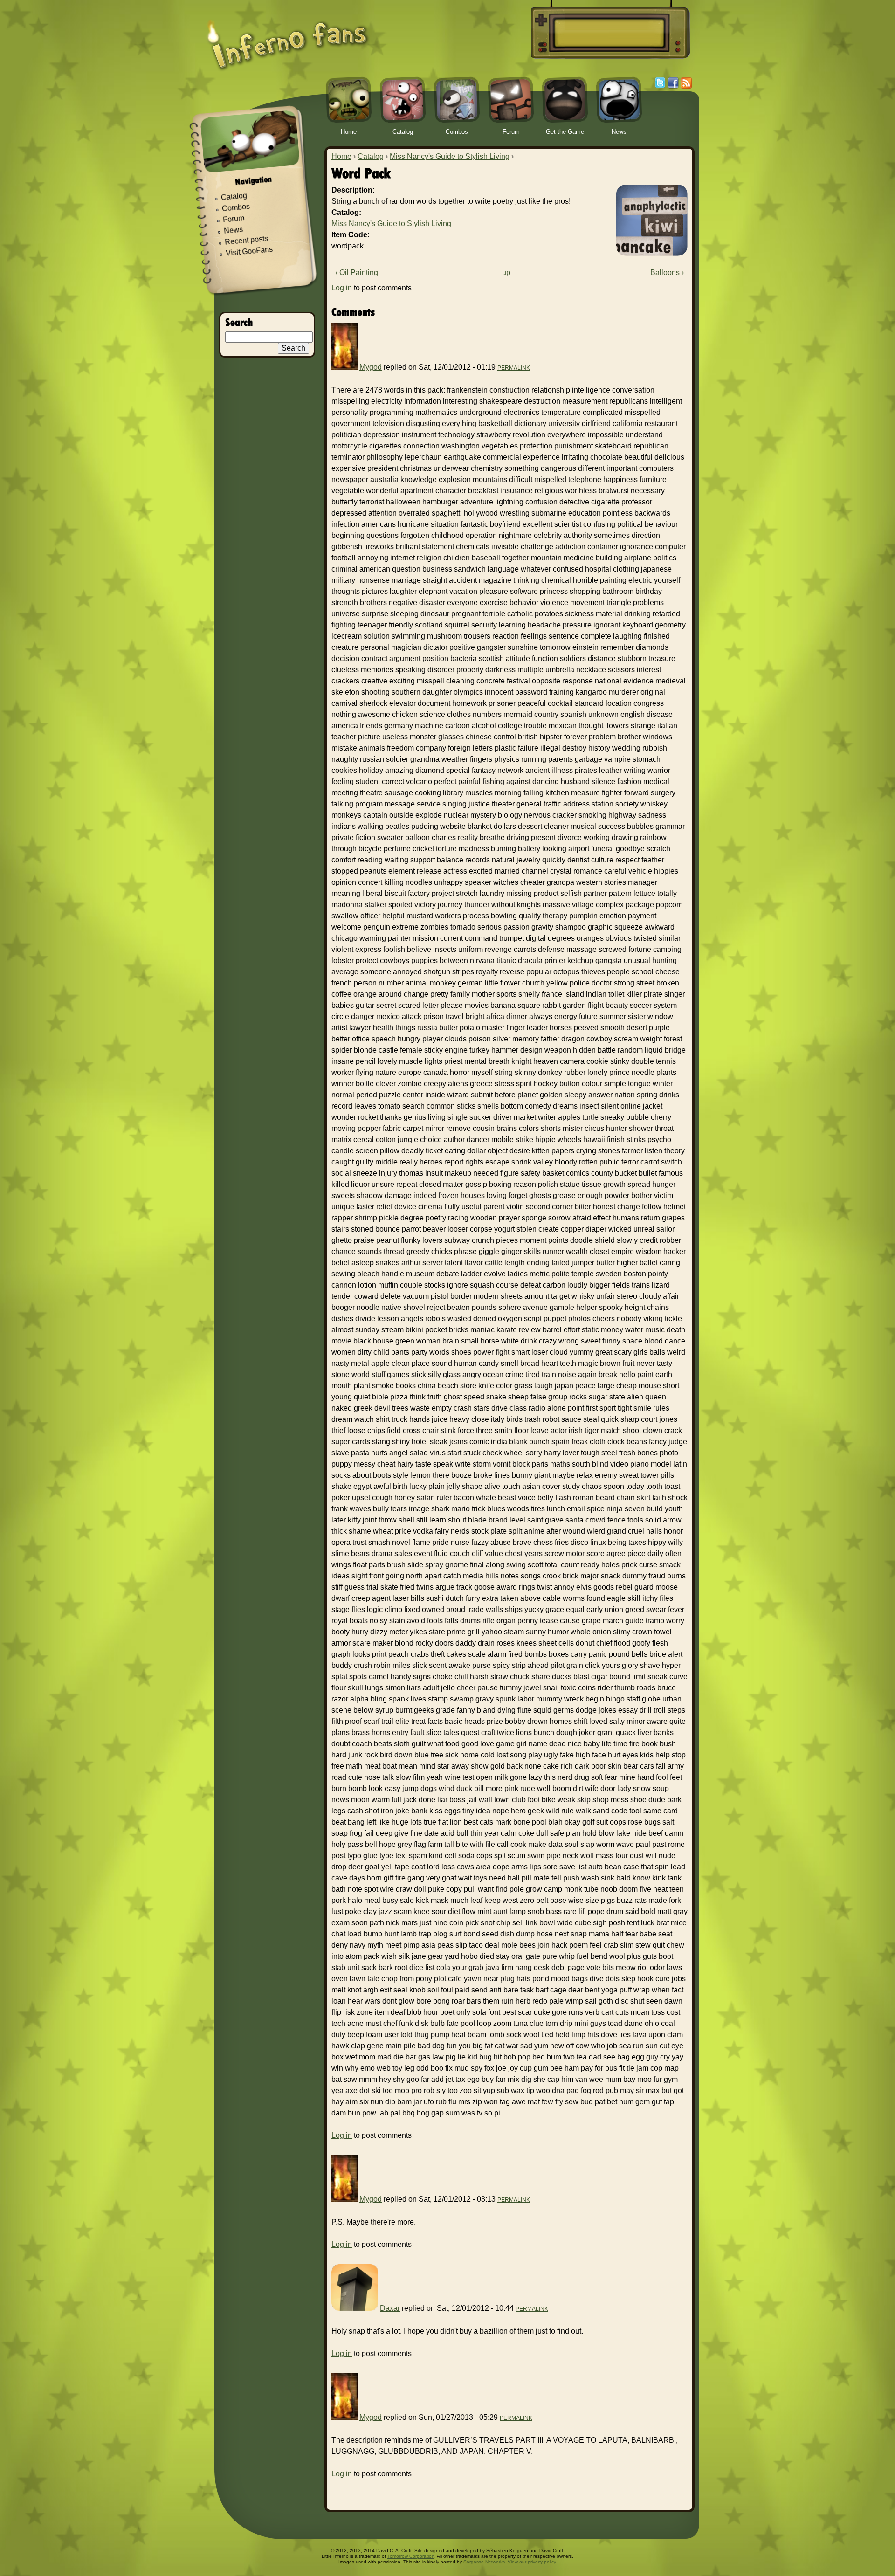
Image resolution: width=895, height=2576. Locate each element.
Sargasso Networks (484, 2562)
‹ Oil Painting (357, 272)
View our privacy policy (532, 2562)
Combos (236, 207)
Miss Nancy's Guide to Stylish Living (450, 156)
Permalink (514, 368)
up (506, 272)
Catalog (371, 156)
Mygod (371, 367)
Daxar (390, 2308)
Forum (234, 219)
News (234, 231)
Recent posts (247, 240)
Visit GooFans (249, 251)
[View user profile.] (344, 367)
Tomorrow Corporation (411, 2556)
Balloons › (667, 272)
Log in (342, 288)
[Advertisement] (609, 33)
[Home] (288, 38)
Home (341, 156)
